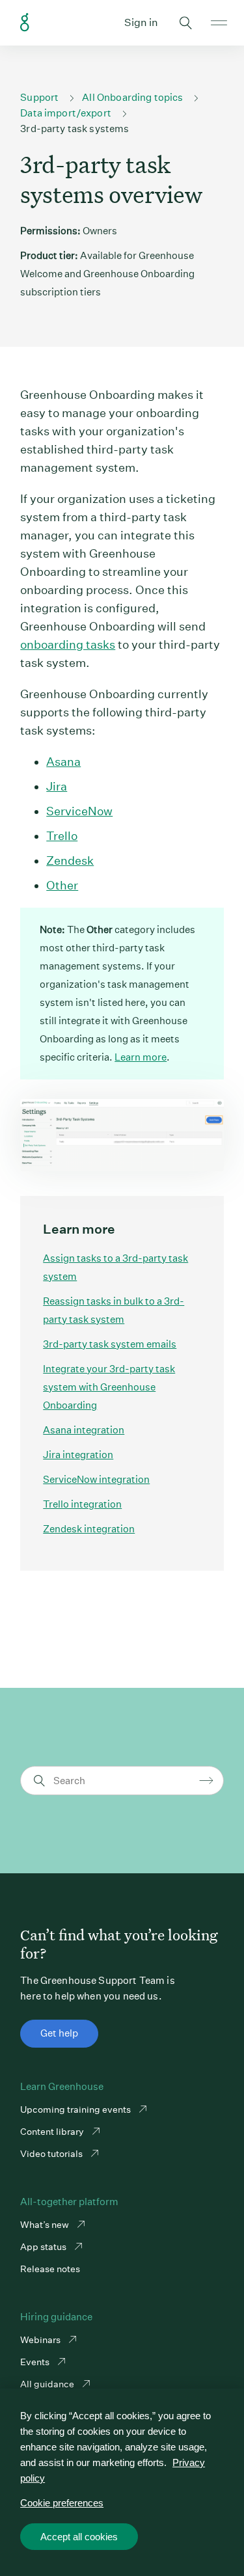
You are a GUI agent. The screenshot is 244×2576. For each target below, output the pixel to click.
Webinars (41, 2340)
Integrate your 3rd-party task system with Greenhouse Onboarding (109, 1387)
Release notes (50, 2269)
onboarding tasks (68, 644)
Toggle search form (186, 23)
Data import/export (66, 113)
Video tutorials (52, 2154)
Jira (57, 786)
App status (44, 2247)
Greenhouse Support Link (25, 23)
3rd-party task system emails (110, 1344)
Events (36, 2362)
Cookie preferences (62, 2503)
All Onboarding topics (132, 97)
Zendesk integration (89, 1529)
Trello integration (82, 1504)
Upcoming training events (76, 2109)
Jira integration (78, 1455)
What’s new (46, 2225)
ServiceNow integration (96, 1479)
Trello (62, 836)
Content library (53, 2132)
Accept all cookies (79, 2537)
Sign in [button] (141, 22)
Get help (59, 2033)
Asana (63, 762)
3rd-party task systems (75, 129)
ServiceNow (79, 811)
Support (39, 97)
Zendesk (70, 861)
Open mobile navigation (219, 23)
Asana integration (84, 1430)
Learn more (141, 1057)
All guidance (48, 2384)
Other (62, 885)
